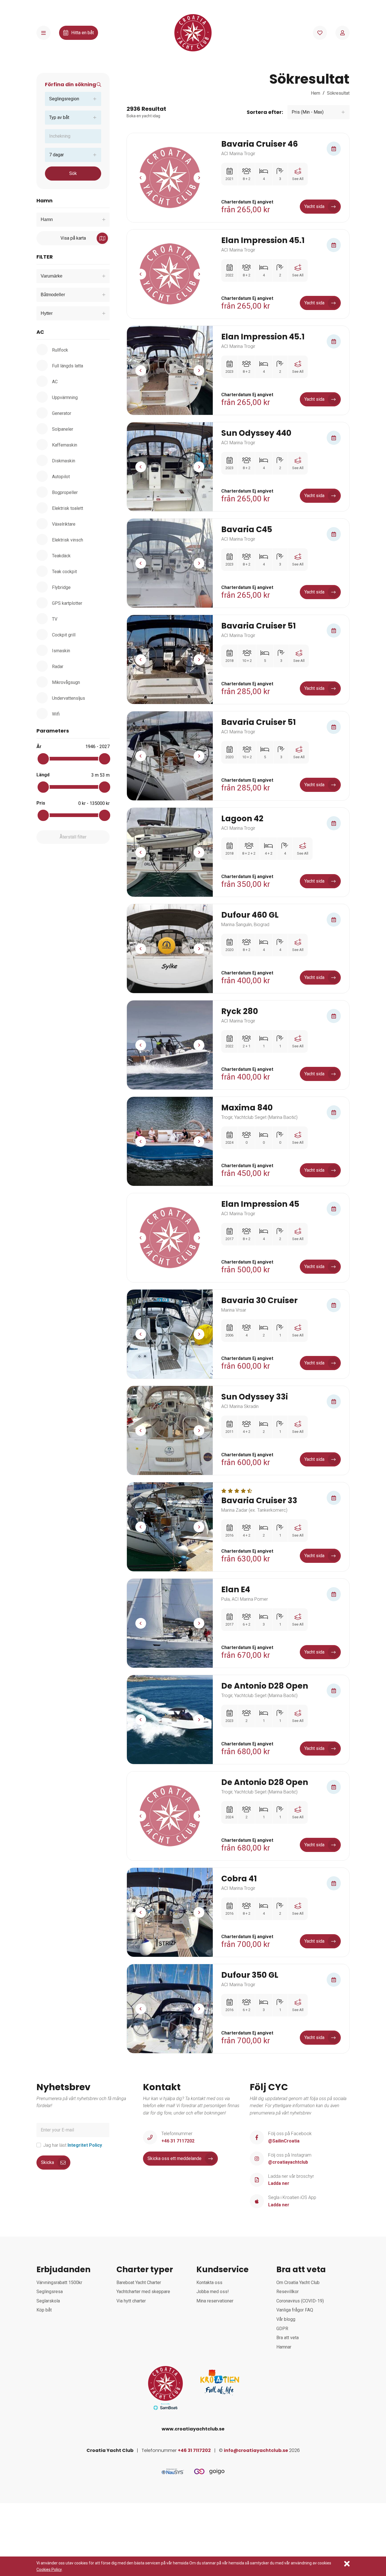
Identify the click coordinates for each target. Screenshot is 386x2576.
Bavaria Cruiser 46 (260, 144)
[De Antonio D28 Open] (170, 1720)
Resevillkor (288, 2292)
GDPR (282, 2329)
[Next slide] (199, 178)
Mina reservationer (215, 2301)
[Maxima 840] (170, 1141)
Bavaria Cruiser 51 (259, 626)
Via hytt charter (131, 2301)
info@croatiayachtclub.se (256, 2450)
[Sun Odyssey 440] (170, 467)
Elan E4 (236, 1590)
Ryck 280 (240, 1011)
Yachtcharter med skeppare (143, 2292)
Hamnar (284, 2347)
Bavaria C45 (247, 530)
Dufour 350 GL (250, 1975)
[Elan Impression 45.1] (170, 274)
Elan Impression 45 (260, 1204)
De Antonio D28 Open (265, 1686)
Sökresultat (338, 93)
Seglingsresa (50, 2292)
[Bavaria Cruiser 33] (170, 1527)
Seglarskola (48, 2301)
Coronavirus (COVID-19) (300, 2301)
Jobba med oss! (213, 2292)
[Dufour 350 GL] (170, 2009)
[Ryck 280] (170, 1045)
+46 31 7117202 (194, 2450)
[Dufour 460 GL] (170, 949)
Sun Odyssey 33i (255, 1397)
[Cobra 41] (170, 1912)
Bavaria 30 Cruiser (259, 1301)
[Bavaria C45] (170, 563)
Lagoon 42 (242, 819)
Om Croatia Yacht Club (298, 2283)
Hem (315, 93)
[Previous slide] (141, 178)
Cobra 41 (239, 1879)
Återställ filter (73, 837)
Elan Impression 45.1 (263, 241)
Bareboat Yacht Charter (139, 2283)
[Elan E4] (170, 1623)
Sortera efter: (265, 112)
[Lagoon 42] (170, 852)
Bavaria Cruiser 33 (259, 1501)
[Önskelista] (320, 33)
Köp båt (44, 2310)
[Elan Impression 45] (170, 1238)
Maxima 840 (247, 1108)
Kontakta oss (209, 2283)
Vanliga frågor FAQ (295, 2310)
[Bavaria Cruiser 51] (170, 659)
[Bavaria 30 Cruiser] (170, 1334)
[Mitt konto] (342, 33)
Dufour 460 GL (250, 915)
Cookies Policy (49, 2569)
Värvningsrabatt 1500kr (59, 2283)
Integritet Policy (85, 2145)
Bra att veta (288, 2338)
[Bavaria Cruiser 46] (170, 178)
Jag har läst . (73, 2145)
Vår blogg (286, 2319)
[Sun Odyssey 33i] (170, 1430)
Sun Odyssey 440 (256, 433)
